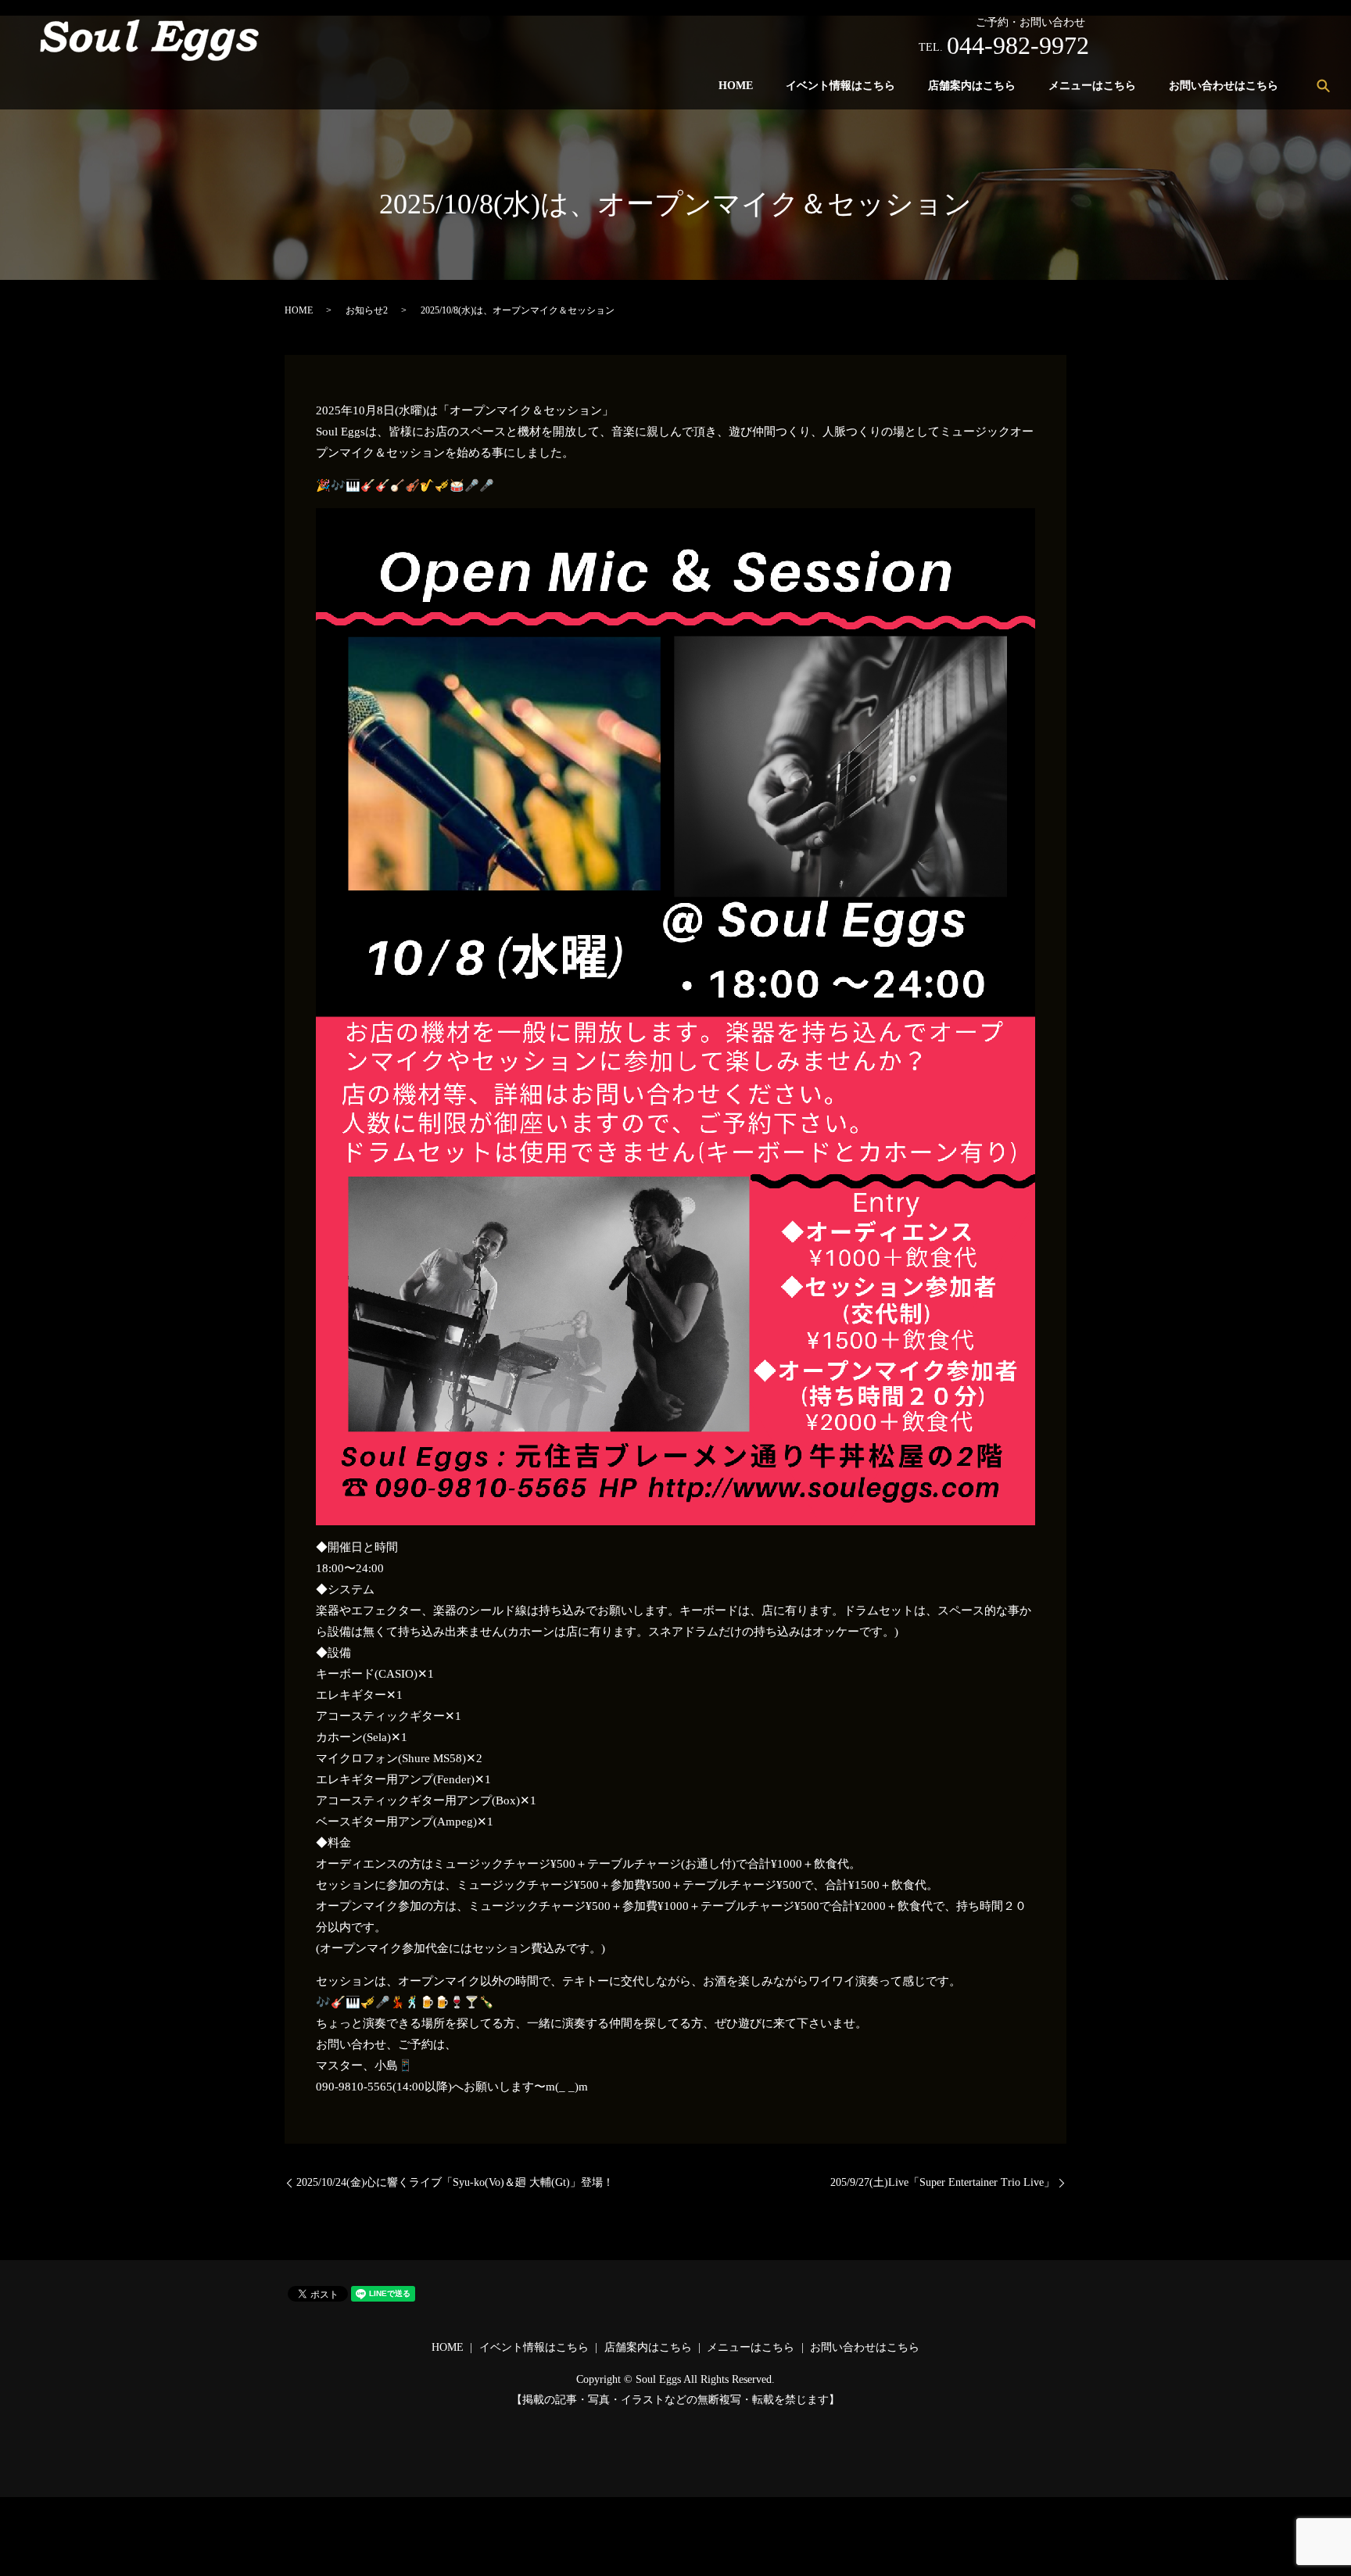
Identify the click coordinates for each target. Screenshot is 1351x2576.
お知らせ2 (367, 310)
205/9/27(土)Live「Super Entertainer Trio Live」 (942, 2182)
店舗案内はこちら (972, 86)
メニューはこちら (1092, 86)
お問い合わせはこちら (1224, 86)
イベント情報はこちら (840, 86)
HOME (736, 86)
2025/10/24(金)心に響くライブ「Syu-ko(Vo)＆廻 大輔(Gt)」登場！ (455, 2182)
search (1323, 85)
